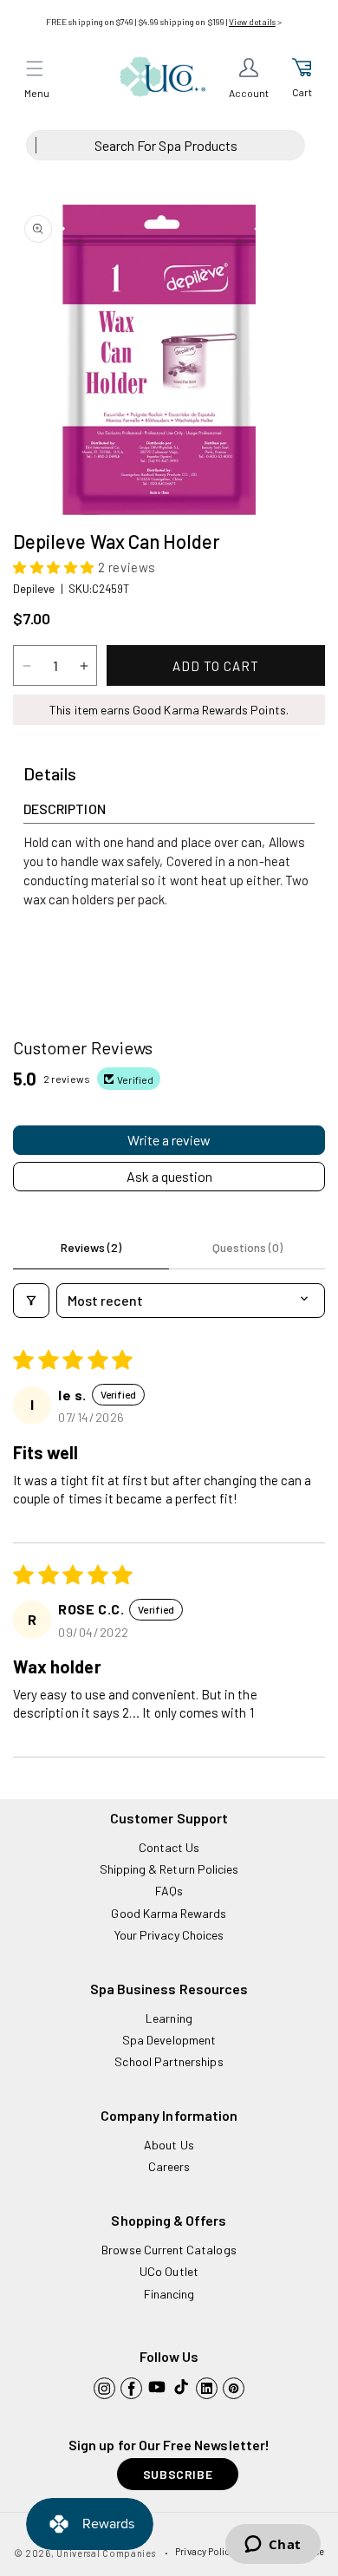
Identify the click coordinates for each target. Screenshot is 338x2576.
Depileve (34, 589)
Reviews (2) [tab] (91, 1247)
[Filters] (31, 1301)
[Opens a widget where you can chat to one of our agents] (273, 2546)
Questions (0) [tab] (247, 1247)
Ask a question (169, 1176)
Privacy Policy (205, 2551)
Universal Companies (106, 2553)
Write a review (169, 1140)
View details (252, 22)
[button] (35, 68)
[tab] (50, 774)
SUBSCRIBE (178, 2474)
